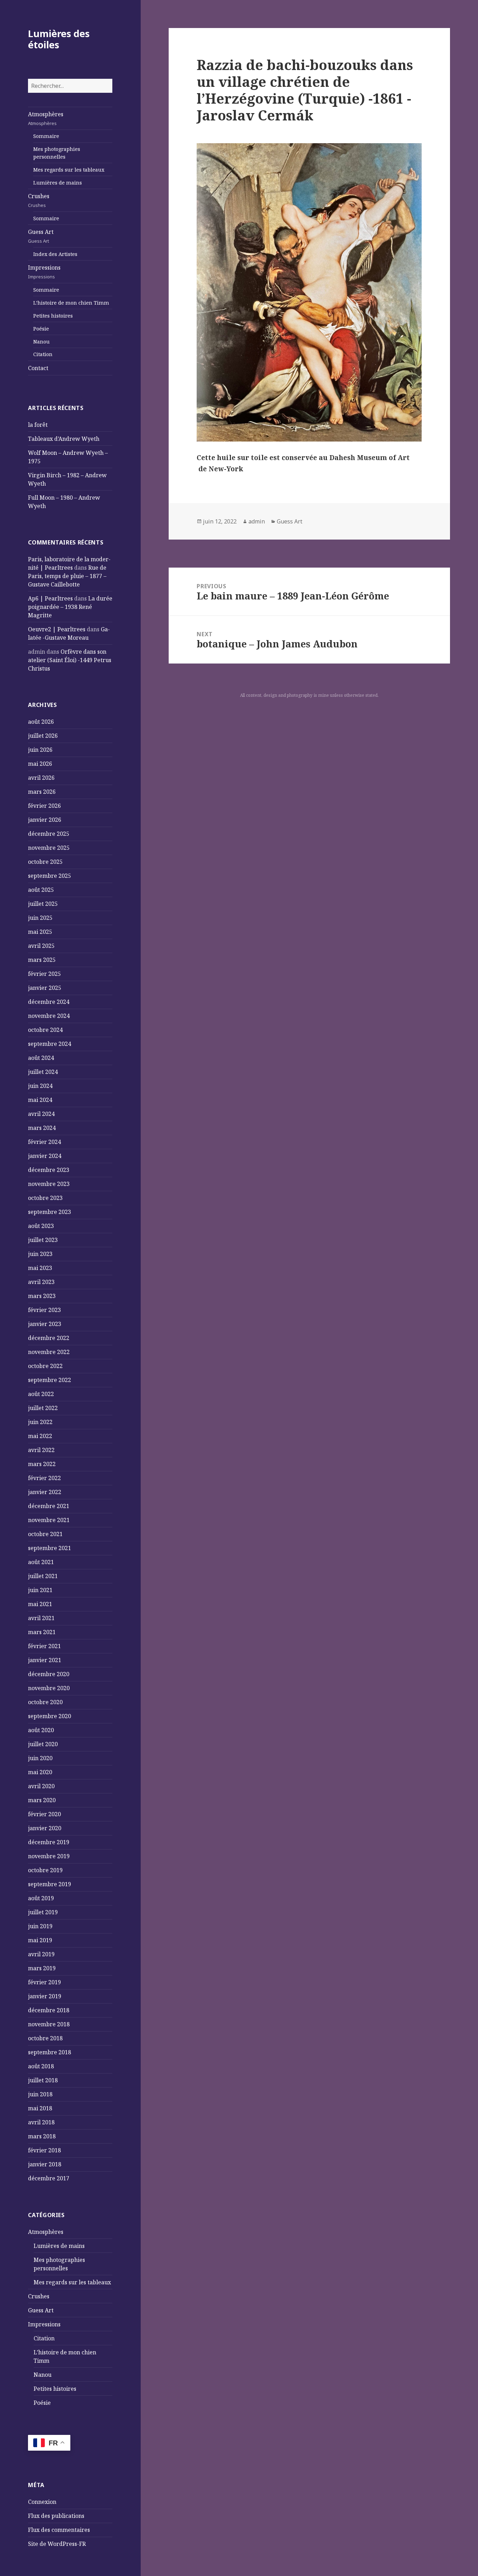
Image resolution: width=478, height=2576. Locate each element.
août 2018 (41, 2066)
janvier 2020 (45, 1828)
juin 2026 (40, 750)
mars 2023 (42, 1296)
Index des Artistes (55, 254)
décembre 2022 (49, 1338)
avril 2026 (41, 778)
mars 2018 (42, 2136)
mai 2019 (40, 1940)
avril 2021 (41, 1618)
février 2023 (44, 1310)
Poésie (41, 329)
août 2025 (41, 890)
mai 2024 (40, 1100)
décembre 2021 (49, 1506)
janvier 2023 (45, 1324)
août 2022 (41, 1394)
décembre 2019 (49, 1842)
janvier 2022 (45, 1492)
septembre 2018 (50, 2052)
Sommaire (46, 136)
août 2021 (41, 1562)
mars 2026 (42, 792)
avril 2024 (41, 1114)
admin (257, 521)
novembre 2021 (49, 1520)
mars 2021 (42, 1632)
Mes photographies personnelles (57, 153)
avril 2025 (41, 946)
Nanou (41, 342)
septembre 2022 (50, 1380)
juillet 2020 (43, 1744)
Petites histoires (53, 316)
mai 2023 (40, 1268)
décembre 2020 (49, 1674)
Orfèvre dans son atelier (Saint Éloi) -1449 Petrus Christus (70, 660)
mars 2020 (42, 1800)
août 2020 (41, 1730)
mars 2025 (42, 960)
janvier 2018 (45, 2164)
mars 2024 (42, 1128)
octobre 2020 (45, 1702)
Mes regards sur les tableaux (69, 170)
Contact (38, 368)
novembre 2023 (49, 1184)
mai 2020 (40, 1772)
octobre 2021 (45, 1534)
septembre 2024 (50, 1044)
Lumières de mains (58, 183)
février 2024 (44, 1142)
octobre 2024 (45, 1030)
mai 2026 (40, 764)
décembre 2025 (49, 834)
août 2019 (41, 1898)
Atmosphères (46, 118)
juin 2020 (40, 1758)
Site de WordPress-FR (57, 2544)
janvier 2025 (45, 988)
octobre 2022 (45, 1366)
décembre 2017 (49, 2178)
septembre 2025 (50, 876)
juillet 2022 (43, 1408)
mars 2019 (42, 1968)
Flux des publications (56, 2516)
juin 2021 (40, 1590)
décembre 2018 (49, 2010)
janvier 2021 (45, 1660)
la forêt (38, 425)
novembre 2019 (49, 1856)
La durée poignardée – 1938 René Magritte (70, 607)
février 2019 (44, 1982)
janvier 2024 (45, 1156)
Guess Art (41, 236)
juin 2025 (40, 918)
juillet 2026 (43, 736)
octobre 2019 (45, 1870)
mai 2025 (40, 932)
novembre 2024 (49, 1016)
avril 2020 (41, 1786)
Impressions (44, 272)
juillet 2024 (43, 1072)
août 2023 (41, 1226)
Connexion (42, 2502)
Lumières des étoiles (59, 39)
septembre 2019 (50, 1884)
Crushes (39, 200)
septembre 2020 (50, 1716)
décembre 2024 (49, 1002)
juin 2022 (40, 1422)
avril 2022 (41, 1450)
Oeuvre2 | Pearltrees (57, 629)
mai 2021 (40, 1604)
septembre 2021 (50, 1548)
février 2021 (44, 1646)
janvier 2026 (45, 820)
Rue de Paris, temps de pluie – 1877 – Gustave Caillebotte (67, 576)
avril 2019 (41, 1954)
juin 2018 (40, 2094)
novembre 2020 (49, 1688)
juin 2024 (40, 1086)
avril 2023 (41, 1282)
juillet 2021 (43, 1576)
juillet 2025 (43, 904)
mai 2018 (40, 2108)
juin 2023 (40, 1254)
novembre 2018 (49, 2024)
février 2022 (44, 1478)
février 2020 (44, 1814)
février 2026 (44, 806)
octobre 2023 (45, 1198)
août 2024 (41, 1058)
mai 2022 (40, 1436)
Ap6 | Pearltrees (50, 598)
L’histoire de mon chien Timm (71, 303)
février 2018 (44, 2150)
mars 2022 (42, 1464)
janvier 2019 (45, 1996)
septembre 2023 (50, 1212)
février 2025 (44, 974)
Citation (43, 354)
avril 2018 (41, 2122)
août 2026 (41, 722)
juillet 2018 (43, 2080)
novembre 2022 (49, 1352)
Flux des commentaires (59, 2530)
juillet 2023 (43, 1240)
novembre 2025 (49, 848)
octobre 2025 (45, 862)
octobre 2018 (45, 2038)
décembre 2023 (49, 1170)
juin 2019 (40, 1926)
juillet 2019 (43, 1912)
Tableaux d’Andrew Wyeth (64, 439)
